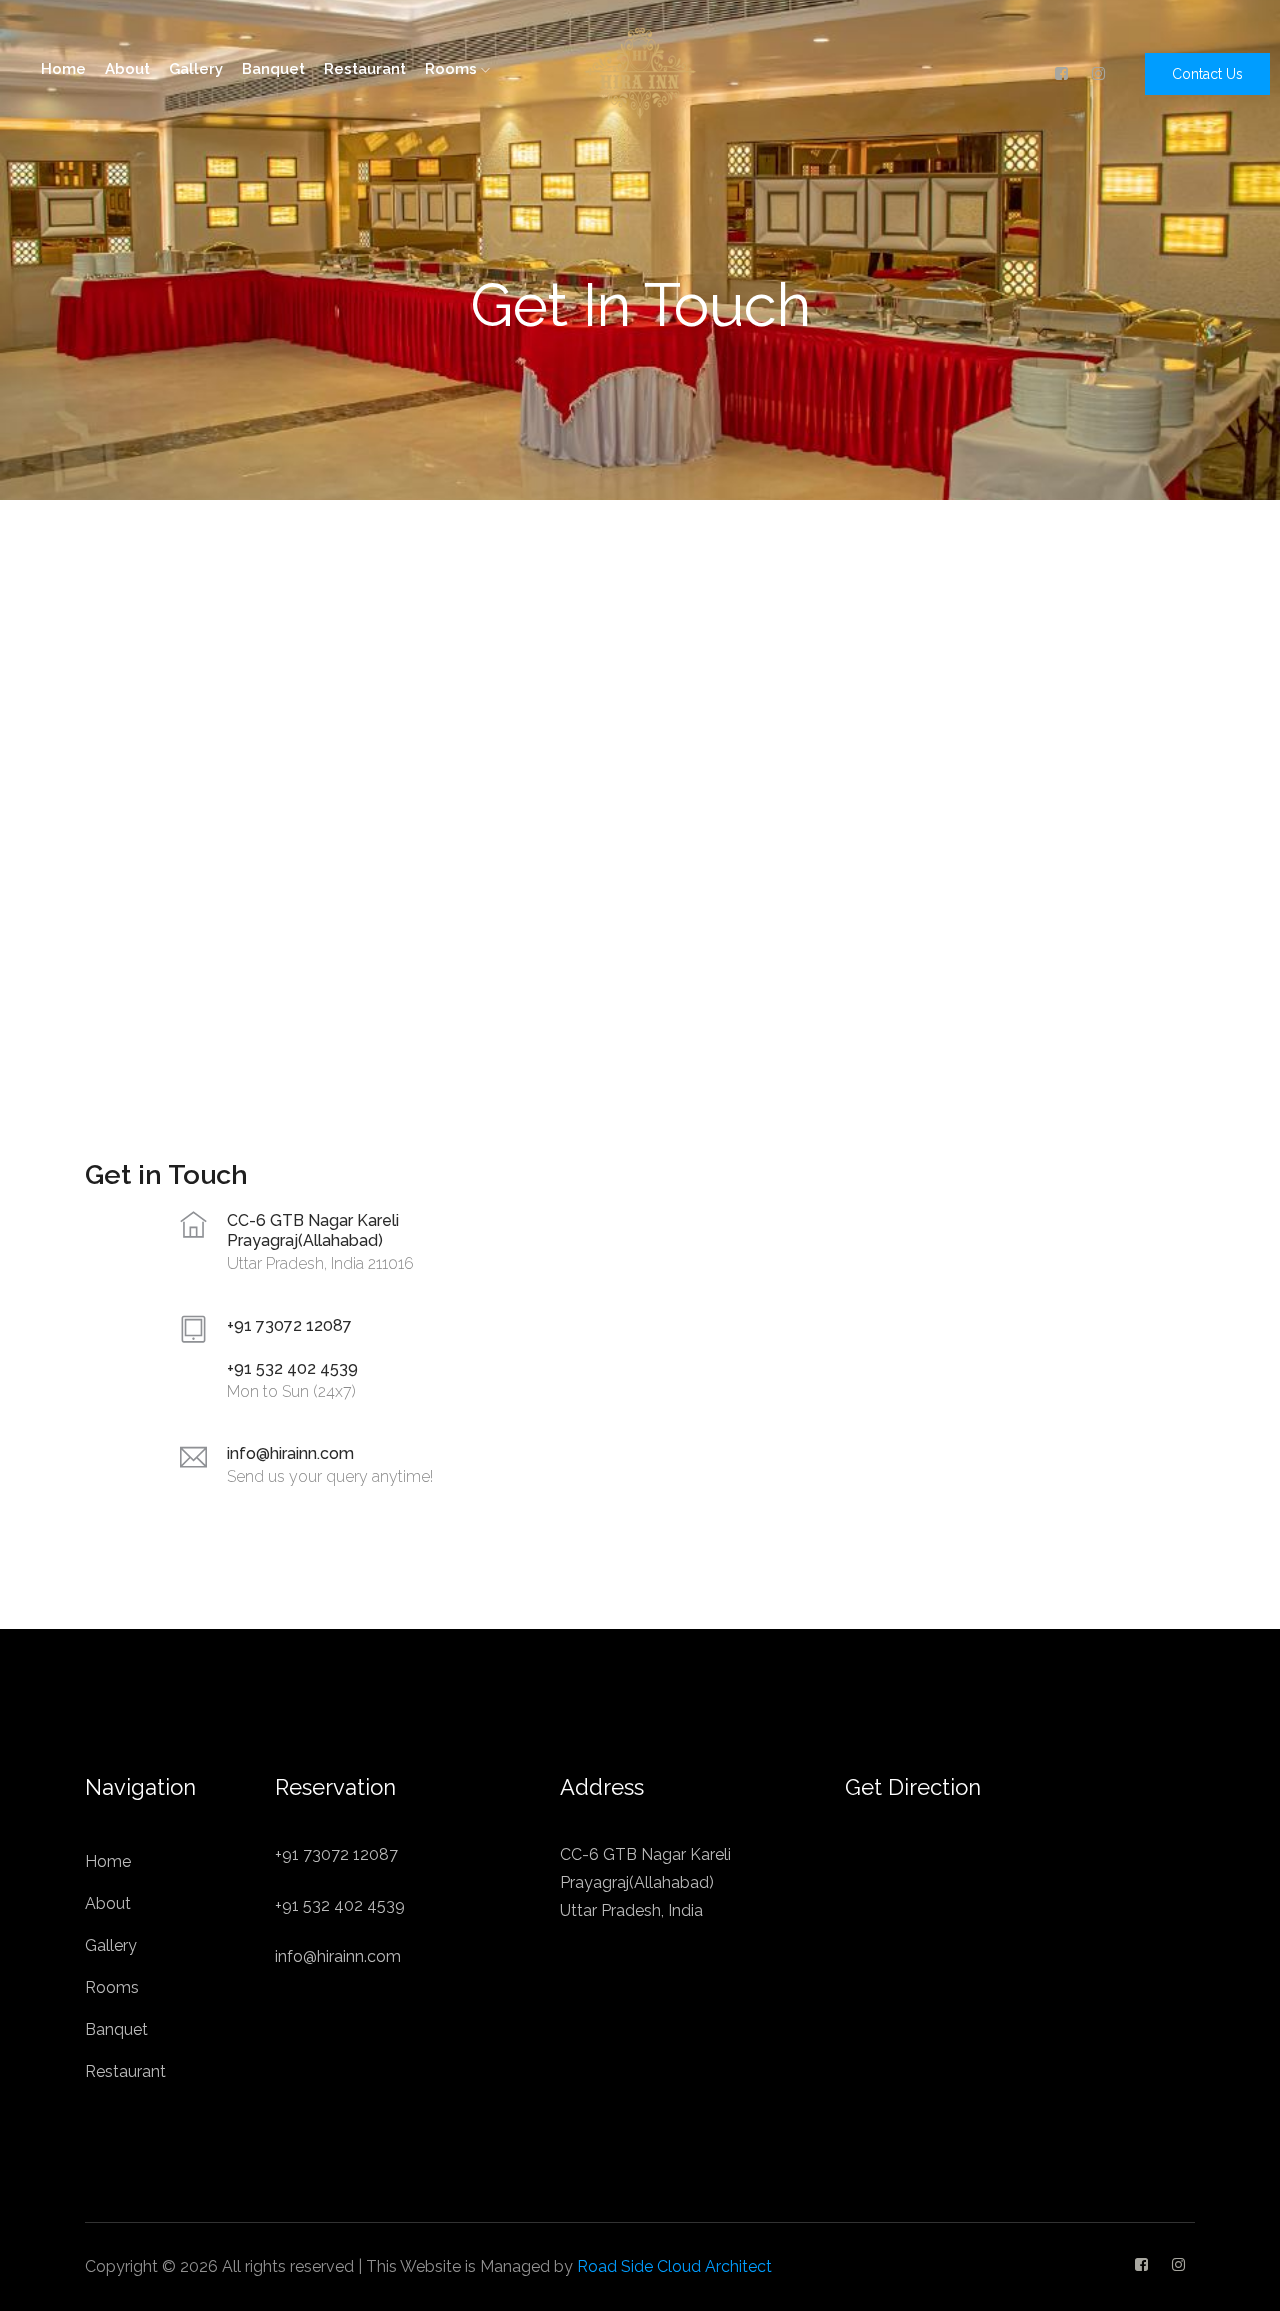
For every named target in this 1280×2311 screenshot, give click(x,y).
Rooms (453, 69)
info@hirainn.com (290, 1453)
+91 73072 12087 (289, 1325)
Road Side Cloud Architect (674, 2266)
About (127, 69)
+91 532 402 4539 (292, 1368)
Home (63, 69)
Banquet (273, 69)
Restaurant (365, 69)
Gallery (196, 69)
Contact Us (1207, 74)
